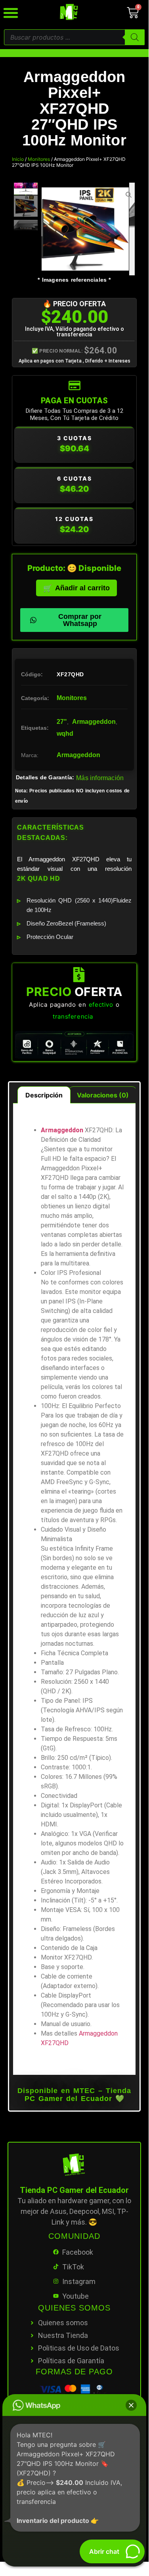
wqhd (65, 734)
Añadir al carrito (82, 588)
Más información (100, 778)
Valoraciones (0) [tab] (103, 1095)
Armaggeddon (94, 722)
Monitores (39, 159)
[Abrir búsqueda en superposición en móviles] (74, 37)
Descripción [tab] (44, 1095)
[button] (131, 2405)
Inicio (18, 159)
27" (62, 722)
